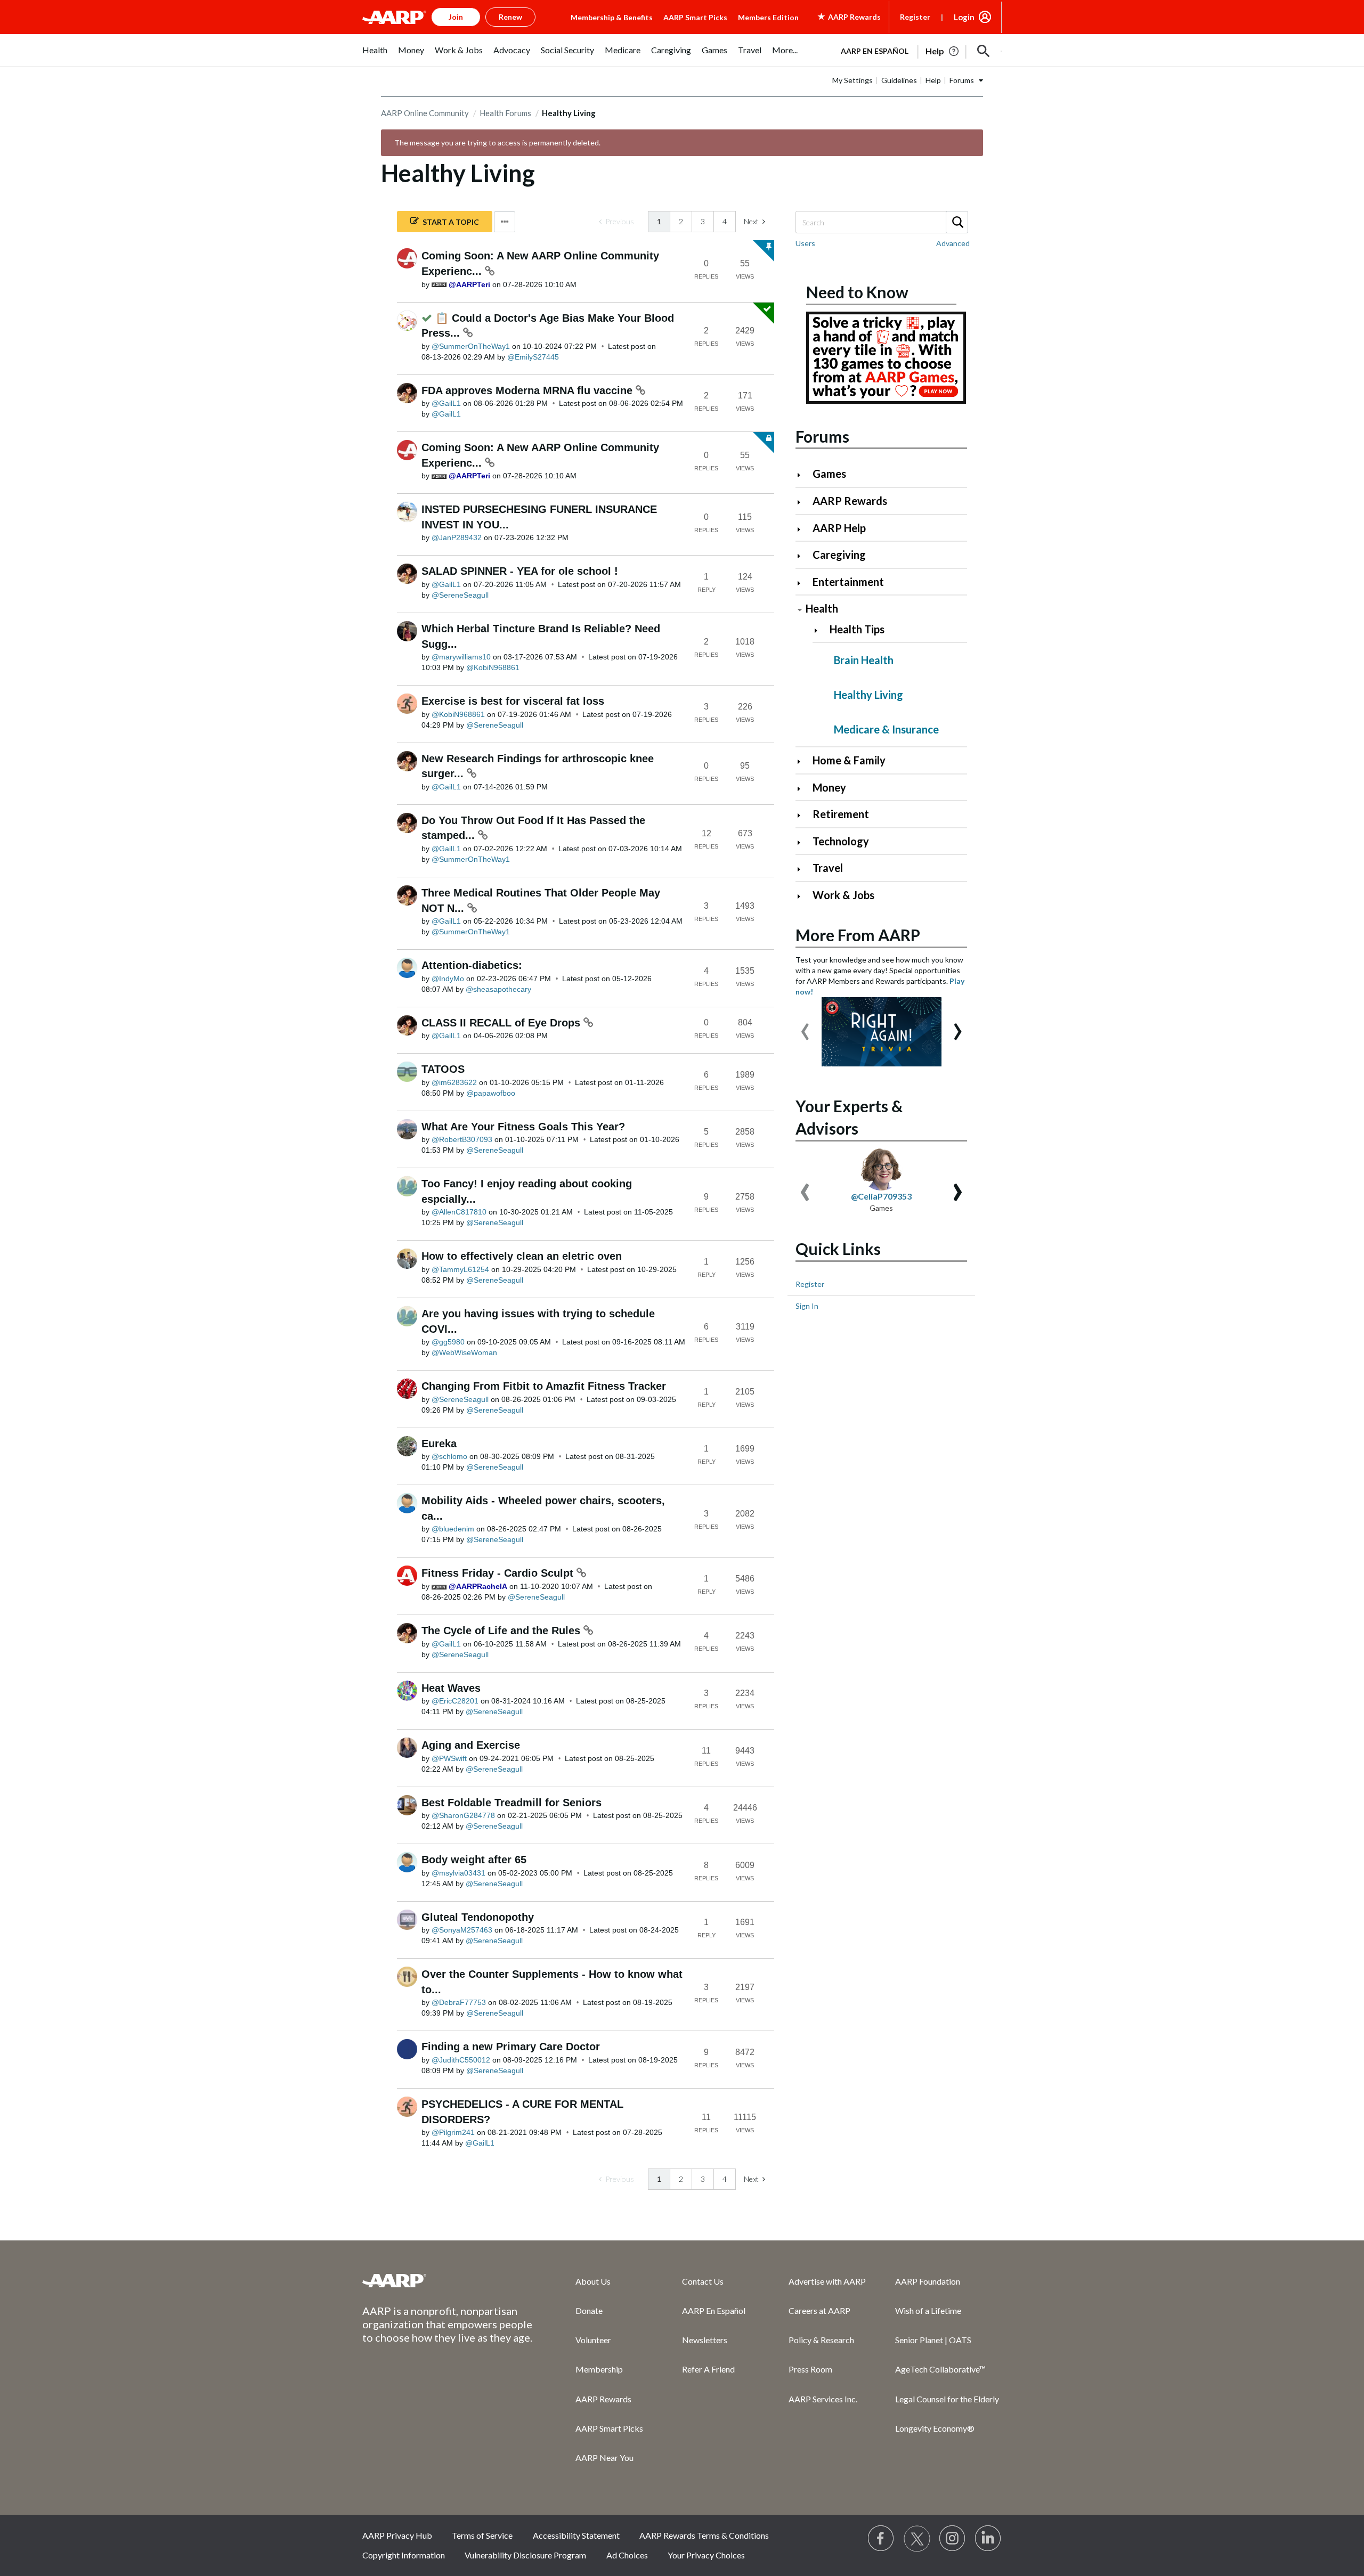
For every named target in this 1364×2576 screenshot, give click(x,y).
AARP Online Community (425, 113)
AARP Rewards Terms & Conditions (704, 2535)
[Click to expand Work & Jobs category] (803, 896)
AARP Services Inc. (823, 2399)
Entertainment (848, 582)
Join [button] (456, 17)
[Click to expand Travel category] (803, 869)
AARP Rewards (850, 501)
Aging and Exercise (471, 1745)
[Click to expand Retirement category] (803, 815)
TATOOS (443, 1069)
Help (933, 80)
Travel (828, 868)
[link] (616, 222)
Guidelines (899, 80)
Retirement (841, 814)
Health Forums (505, 113)
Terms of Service (482, 2535)
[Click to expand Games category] (803, 475)
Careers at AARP (819, 2310)
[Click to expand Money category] (803, 789)
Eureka (439, 1444)
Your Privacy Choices (706, 2555)
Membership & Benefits (612, 17)
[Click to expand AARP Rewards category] (803, 502)
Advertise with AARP (827, 2281)
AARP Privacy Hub (397, 2535)
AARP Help (839, 528)
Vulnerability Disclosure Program (525, 2555)
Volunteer (593, 2340)
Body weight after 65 (474, 1860)
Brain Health (864, 660)
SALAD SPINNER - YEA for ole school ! (520, 571)
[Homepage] (394, 17)
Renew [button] (510, 17)
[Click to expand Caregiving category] (803, 556)
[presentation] (805, 1026)
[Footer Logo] (448, 2280)
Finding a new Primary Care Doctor (511, 2047)
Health (822, 608)
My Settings (852, 80)
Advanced (953, 243)
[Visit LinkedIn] (988, 2539)
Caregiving (839, 555)
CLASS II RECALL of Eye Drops (502, 1023)
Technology (841, 841)
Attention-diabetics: (472, 965)
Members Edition (768, 17)
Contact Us (703, 2281)
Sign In (807, 1306)
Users (805, 243)
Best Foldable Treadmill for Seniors (511, 1803)
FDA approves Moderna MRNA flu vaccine (529, 390)
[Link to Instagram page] (953, 2539)
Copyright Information (404, 2555)
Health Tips (857, 629)
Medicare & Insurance (886, 729)
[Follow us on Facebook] (881, 2539)
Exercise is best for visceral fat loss (513, 701)
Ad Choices (627, 2555)
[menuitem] (375, 56)
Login (964, 17)
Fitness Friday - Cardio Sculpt (499, 1573)
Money (829, 787)
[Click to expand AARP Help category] (803, 529)
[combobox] (881, 222)
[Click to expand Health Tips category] (820, 630)
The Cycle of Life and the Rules (502, 1631)
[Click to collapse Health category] (800, 610)
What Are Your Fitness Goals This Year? (523, 1127)
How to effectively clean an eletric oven (522, 1256)
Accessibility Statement (576, 2535)
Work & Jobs (843, 895)
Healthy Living (868, 695)
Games (829, 474)
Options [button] (505, 222)
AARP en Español (875, 51)
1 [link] (659, 221)
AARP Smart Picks (695, 17)
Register (915, 17)
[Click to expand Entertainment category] (803, 583)
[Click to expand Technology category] (803, 842)
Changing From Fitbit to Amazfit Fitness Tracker (544, 1386)
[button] (984, 51)
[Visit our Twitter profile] (917, 2539)
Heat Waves (451, 1688)
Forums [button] (962, 80)
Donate (589, 2310)
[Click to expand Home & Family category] (803, 761)
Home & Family (849, 760)
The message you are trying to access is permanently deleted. (497, 142)
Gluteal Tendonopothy (478, 1917)
